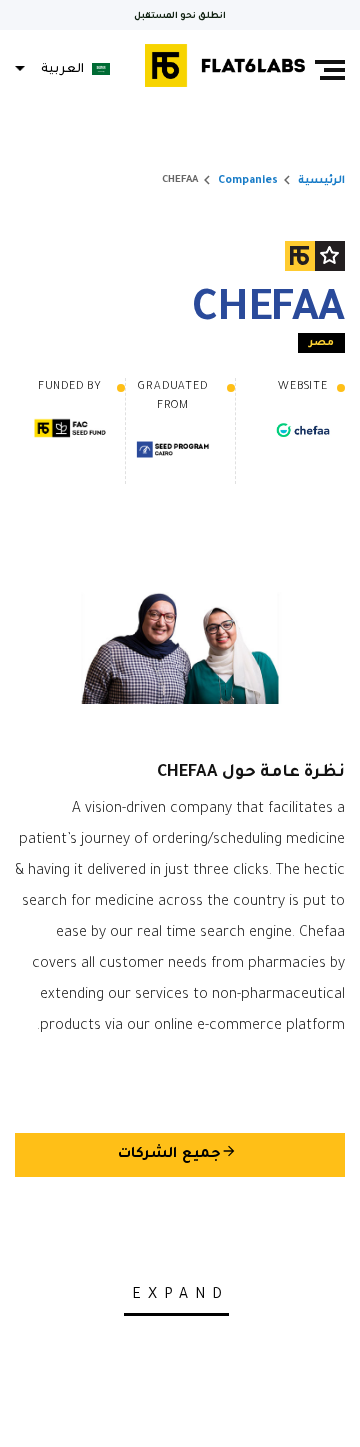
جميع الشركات (177, 1153)
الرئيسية (321, 181)
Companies (248, 181)
